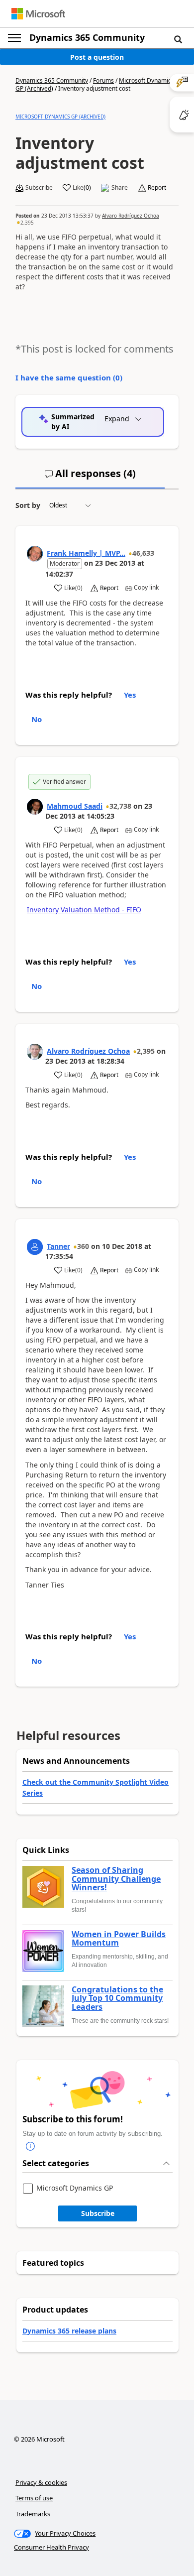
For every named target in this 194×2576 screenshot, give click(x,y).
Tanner (58, 1246)
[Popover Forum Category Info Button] (30, 2146)
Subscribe (98, 2213)
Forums (103, 80)
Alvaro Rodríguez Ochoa (131, 216)
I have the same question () (69, 377)
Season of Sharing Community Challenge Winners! (116, 1879)
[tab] (90, 478)
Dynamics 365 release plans (69, 2331)
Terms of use (34, 2498)
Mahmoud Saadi (75, 806)
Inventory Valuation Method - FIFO (84, 910)
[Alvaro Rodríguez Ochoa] (35, 1052)
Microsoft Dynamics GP (75, 2188)
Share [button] (120, 188)
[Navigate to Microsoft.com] (38, 14)
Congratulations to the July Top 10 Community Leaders (117, 1999)
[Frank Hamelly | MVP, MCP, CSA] (35, 554)
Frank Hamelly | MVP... (86, 553)
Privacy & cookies (41, 2482)
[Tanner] (35, 1247)
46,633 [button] (143, 553)
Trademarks (33, 2514)
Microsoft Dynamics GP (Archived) (60, 117)
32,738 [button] (120, 806)
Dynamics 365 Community (87, 37)
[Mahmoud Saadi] (35, 807)
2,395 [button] (27, 223)
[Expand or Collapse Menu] (14, 38)
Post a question (97, 57)
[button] (178, 39)
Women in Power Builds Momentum (119, 1939)
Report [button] (157, 188)
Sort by (28, 505)
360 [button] (83, 1246)
